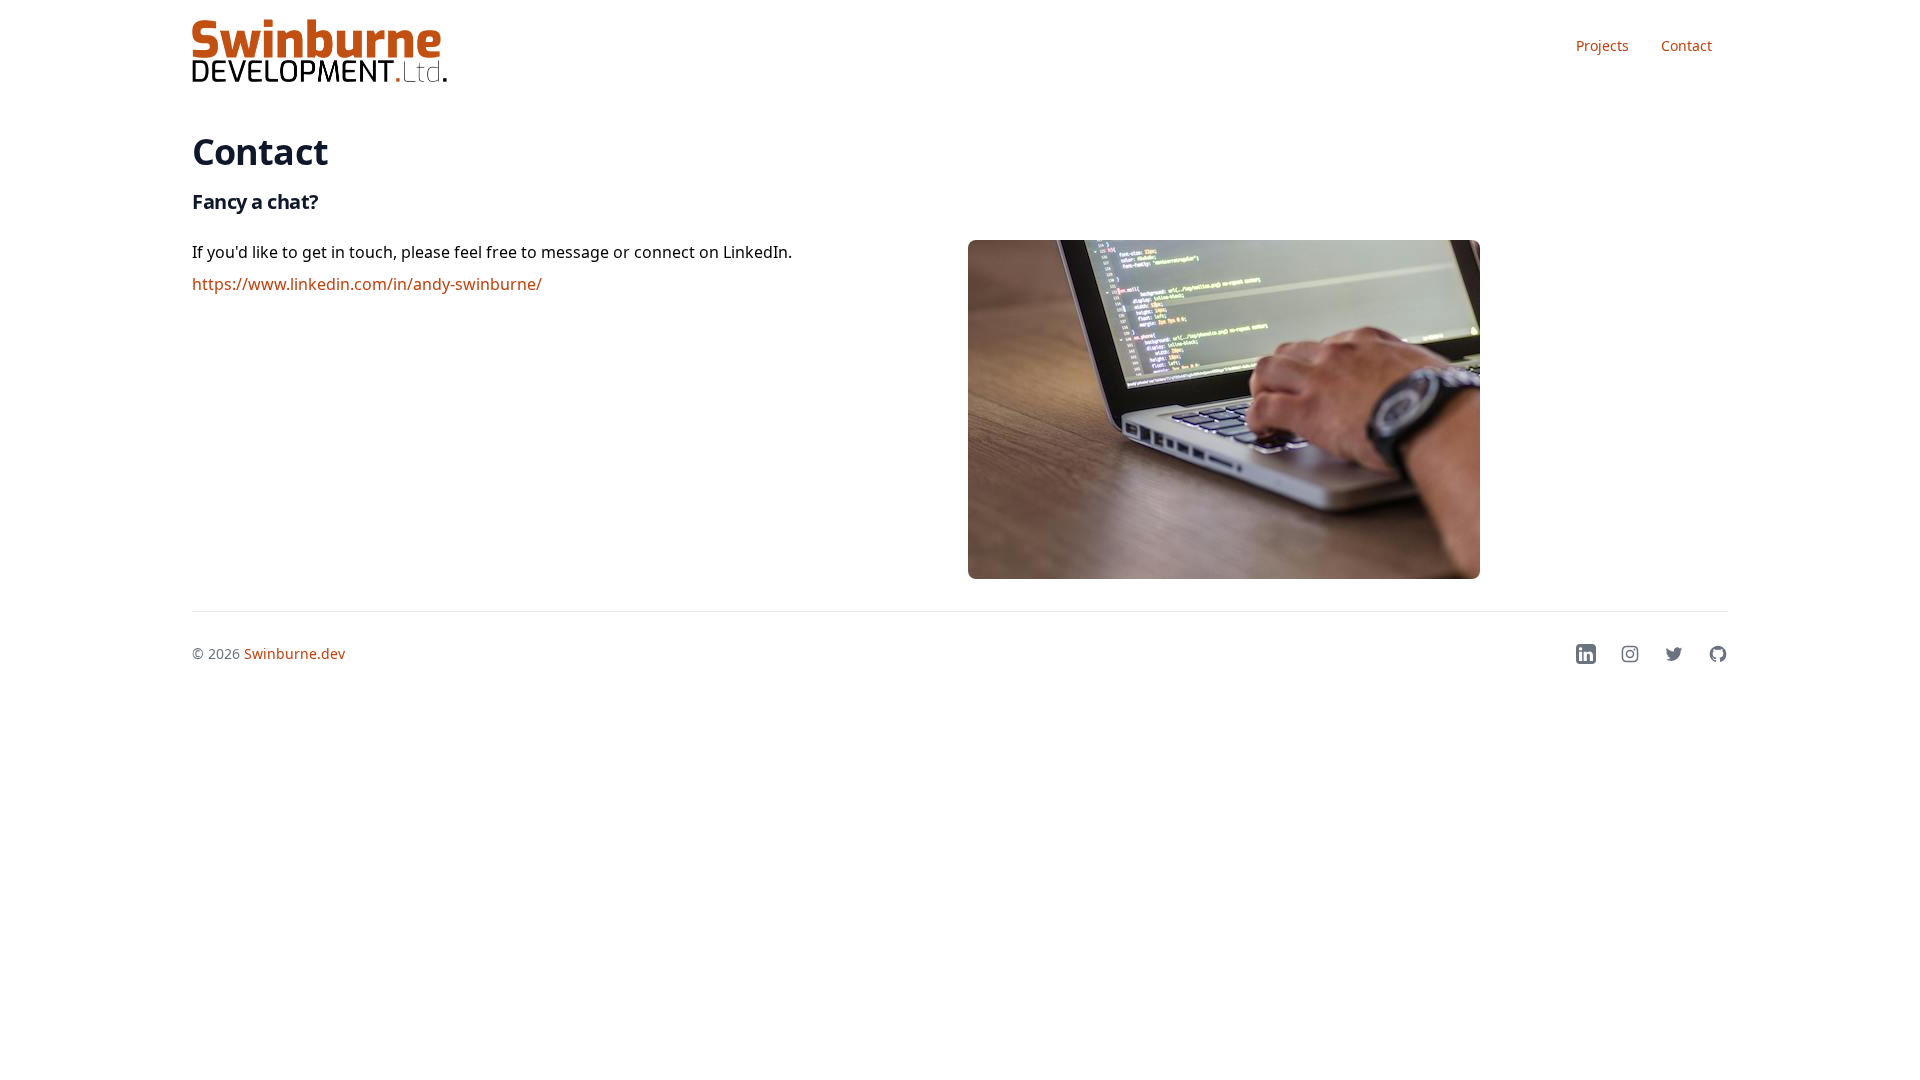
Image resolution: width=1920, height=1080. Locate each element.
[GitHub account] (1718, 654)
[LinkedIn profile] (1586, 654)
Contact (1686, 45)
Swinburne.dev (294, 653)
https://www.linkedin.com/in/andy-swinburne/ (367, 284)
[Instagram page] (1630, 654)
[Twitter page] (1674, 654)
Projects (1602, 45)
